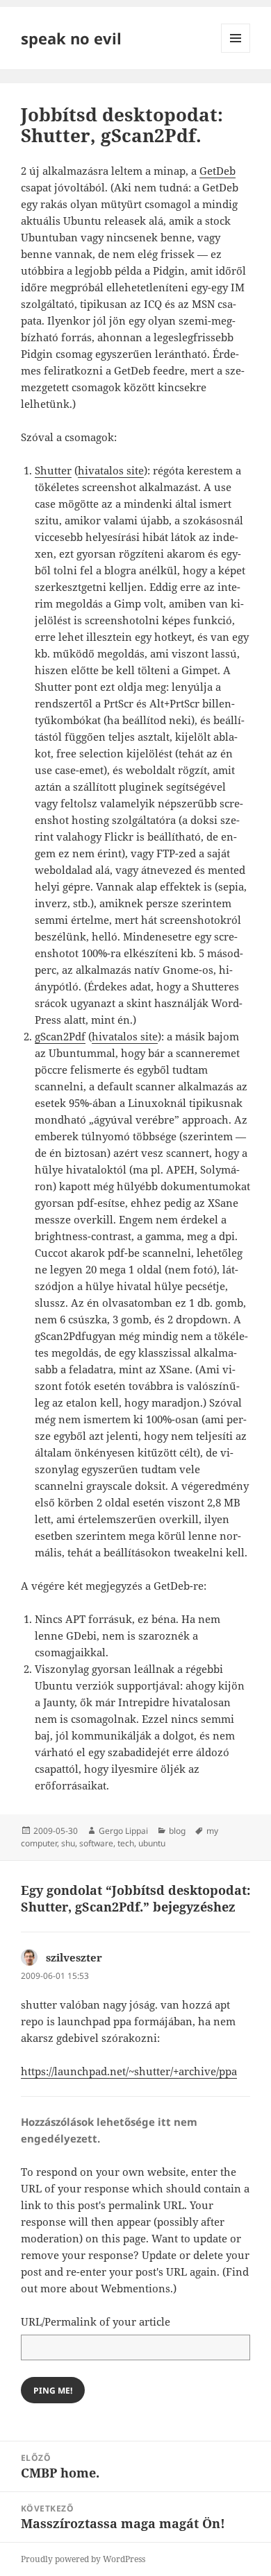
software (96, 1843)
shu (68, 1843)
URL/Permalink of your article (96, 2321)
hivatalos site (111, 470)
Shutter (53, 470)
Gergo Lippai (123, 1831)
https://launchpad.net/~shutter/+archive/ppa (129, 2071)
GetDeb (217, 171)
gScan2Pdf (60, 1036)
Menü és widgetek (236, 52)
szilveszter (74, 1957)
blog (177, 1831)
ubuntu (152, 1843)
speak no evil (71, 38)
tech (126, 1843)
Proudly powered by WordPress (83, 2559)
